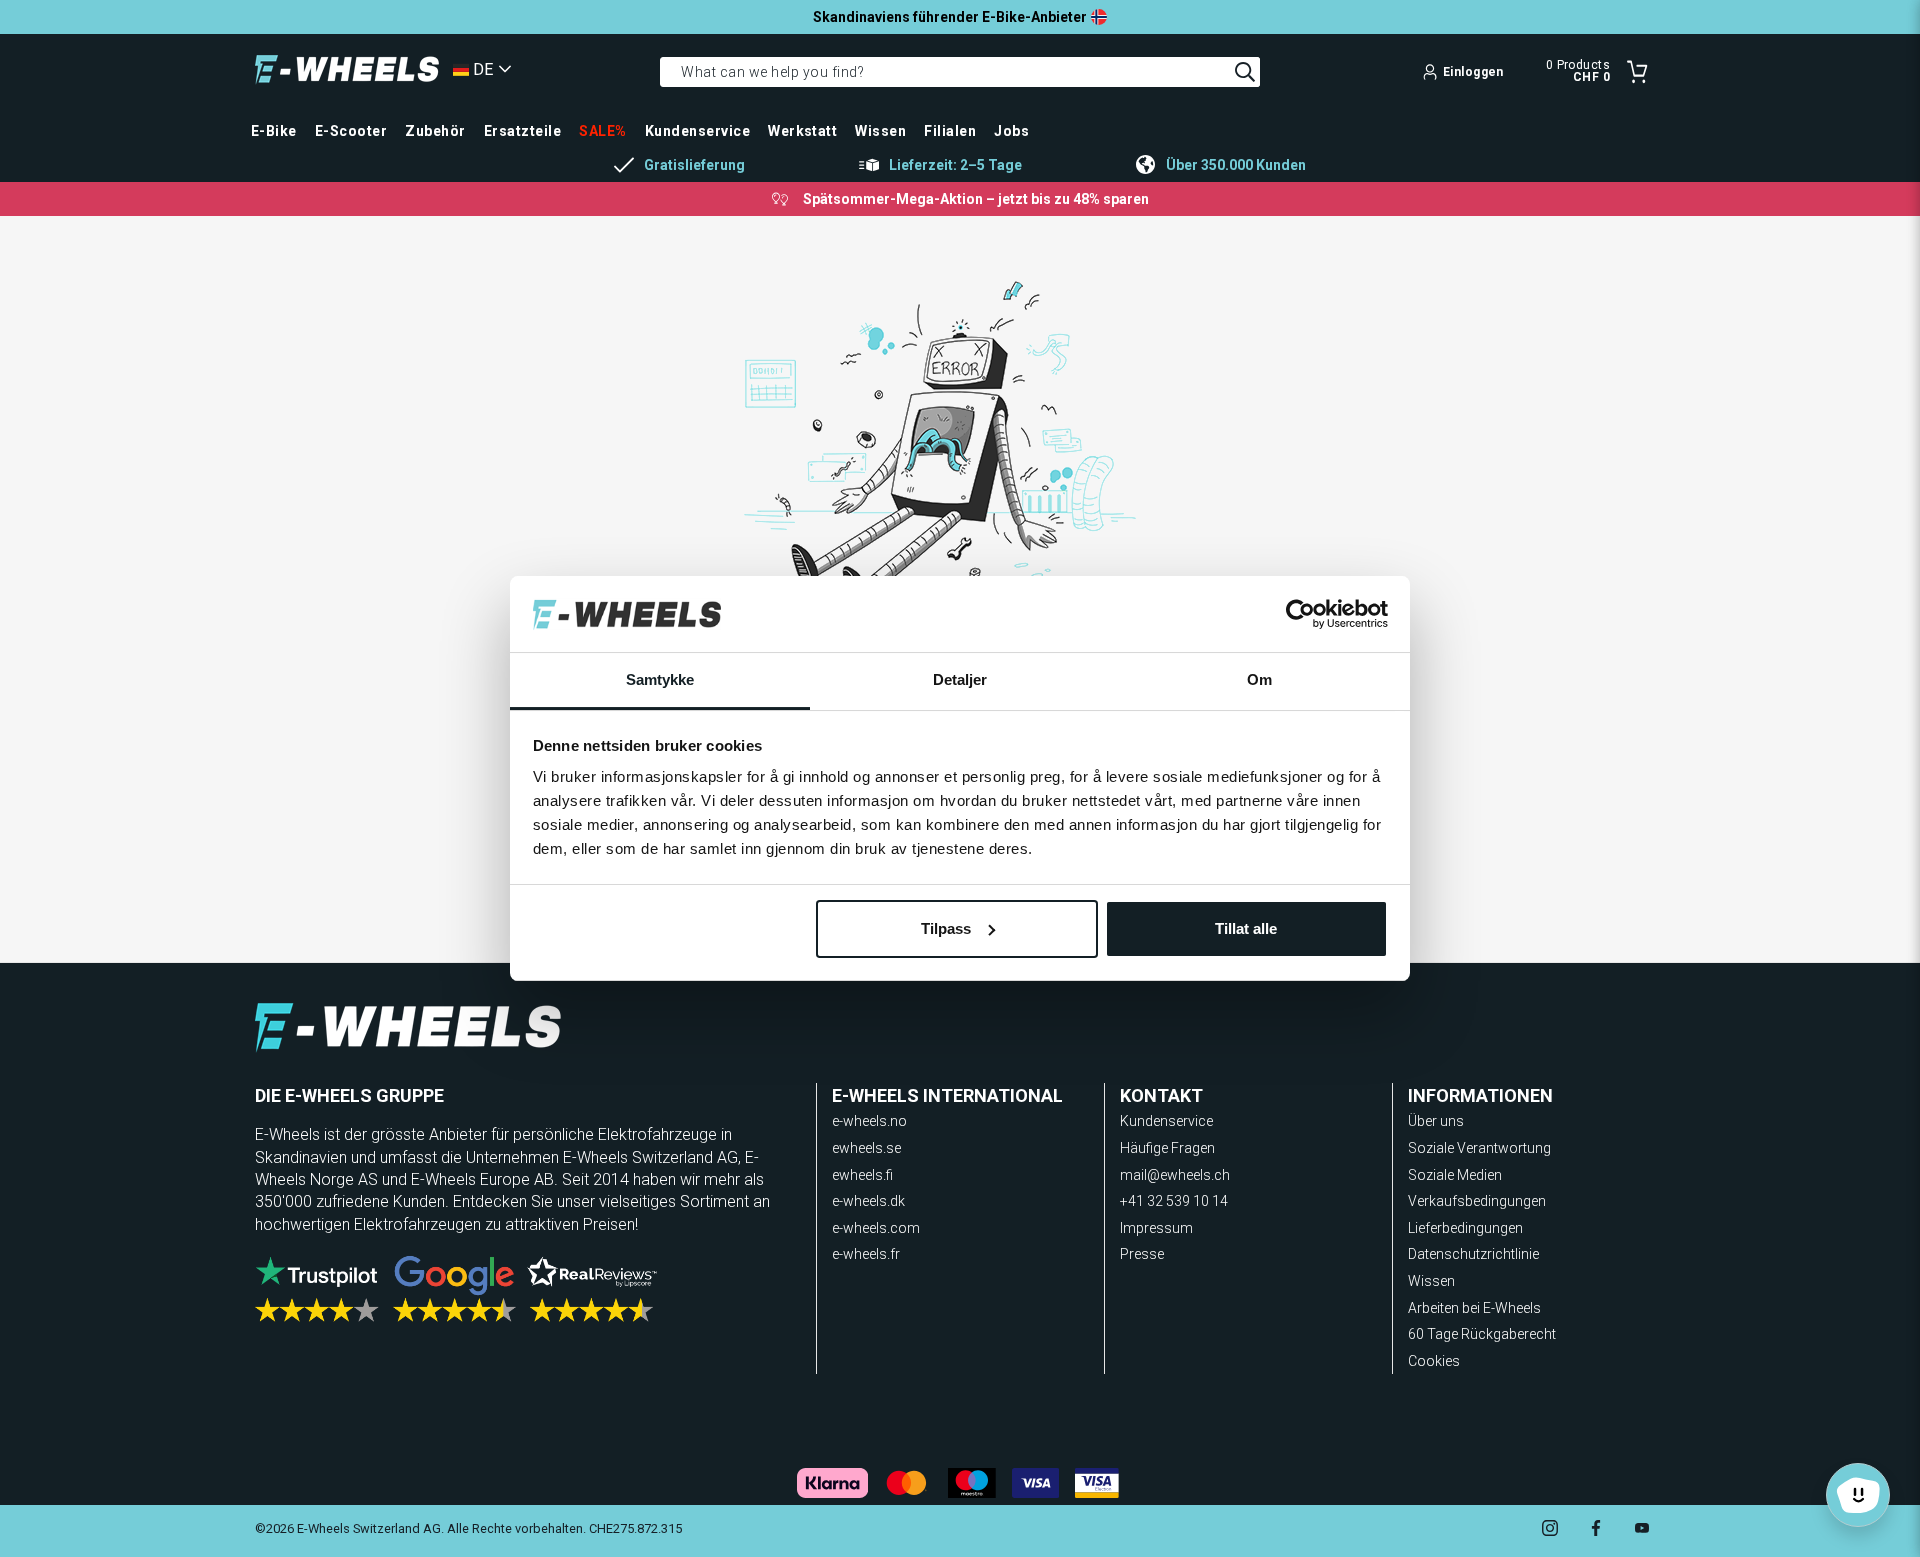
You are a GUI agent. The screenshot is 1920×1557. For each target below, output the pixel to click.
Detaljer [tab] (960, 679)
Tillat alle (1246, 928)
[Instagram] (1550, 1530)
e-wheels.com (876, 1228)
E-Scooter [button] (351, 131)
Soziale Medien (1455, 1175)
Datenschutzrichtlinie (1473, 1254)
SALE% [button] (602, 131)
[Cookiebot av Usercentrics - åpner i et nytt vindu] (1300, 614)
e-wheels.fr (866, 1254)
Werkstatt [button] (802, 131)
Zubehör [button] (435, 131)
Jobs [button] (1011, 131)
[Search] (1245, 72)
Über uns (1436, 1121)
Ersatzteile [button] (522, 131)
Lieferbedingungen (1465, 1228)
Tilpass (946, 928)
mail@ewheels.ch (1175, 1175)
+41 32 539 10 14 (1174, 1201)
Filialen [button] (950, 131)
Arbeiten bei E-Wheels (1474, 1308)
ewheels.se (866, 1148)
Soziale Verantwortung (1479, 1148)
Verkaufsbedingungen (1477, 1201)
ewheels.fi (862, 1175)
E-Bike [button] (274, 131)
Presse (1142, 1254)
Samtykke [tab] (660, 679)
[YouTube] (1642, 1530)
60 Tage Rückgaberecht (1482, 1334)
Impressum (1156, 1228)
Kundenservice (1166, 1121)
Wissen (1431, 1281)
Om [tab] (1259, 679)
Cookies (1434, 1361)
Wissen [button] (880, 131)
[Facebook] (1596, 1530)
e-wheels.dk (868, 1201)
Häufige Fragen (1167, 1148)
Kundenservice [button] (697, 131)
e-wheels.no (869, 1121)
